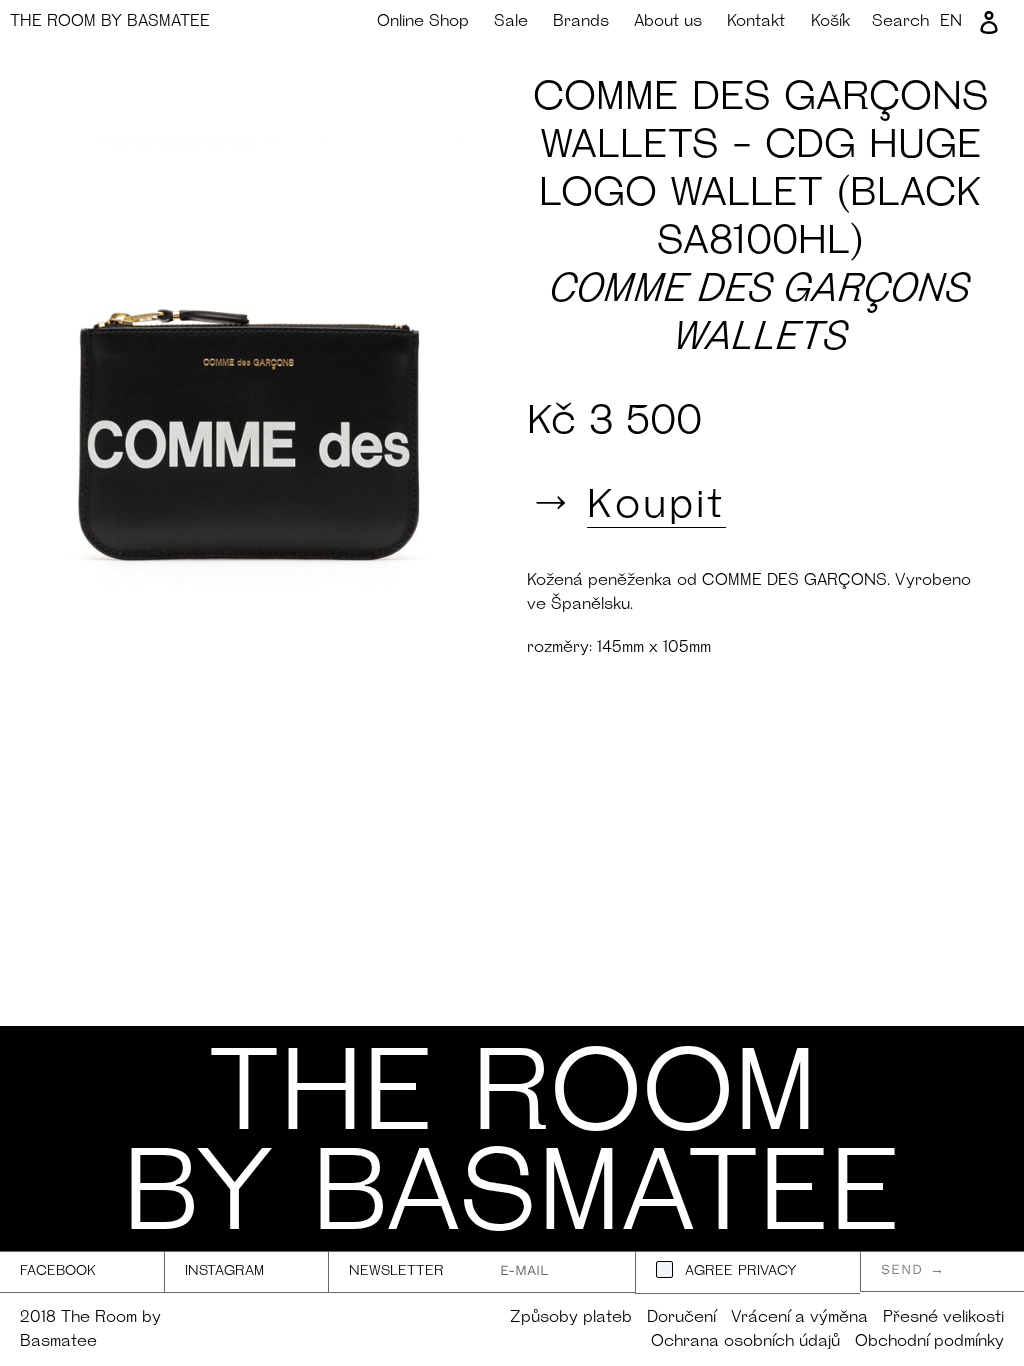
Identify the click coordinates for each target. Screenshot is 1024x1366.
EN (951, 22)
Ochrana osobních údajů (745, 1342)
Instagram (224, 1271)
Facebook (58, 1271)
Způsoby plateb (571, 1318)
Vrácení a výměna (799, 1318)
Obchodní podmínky (929, 1342)
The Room (110, 22)
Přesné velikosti (943, 1318)
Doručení (681, 1318)
